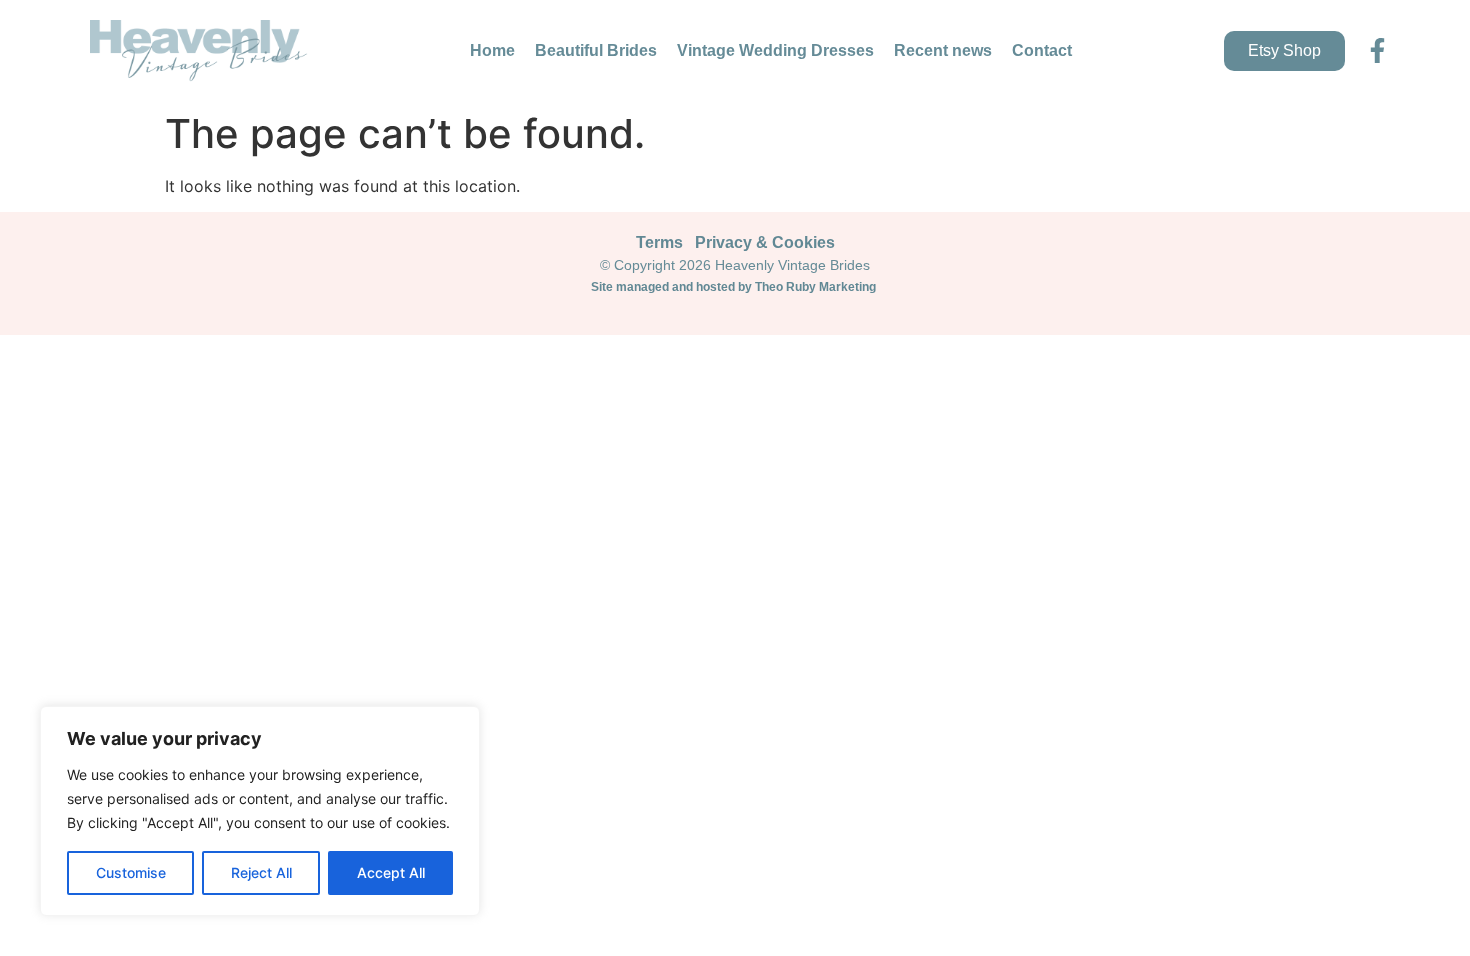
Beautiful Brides (596, 50)
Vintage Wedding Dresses (775, 50)
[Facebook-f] (1377, 50)
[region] (260, 811)
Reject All (261, 872)
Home (492, 50)
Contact (1042, 50)
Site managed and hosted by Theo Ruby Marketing (735, 287)
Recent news (943, 50)
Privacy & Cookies (765, 242)
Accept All (391, 872)
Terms (659, 242)
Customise (131, 872)
